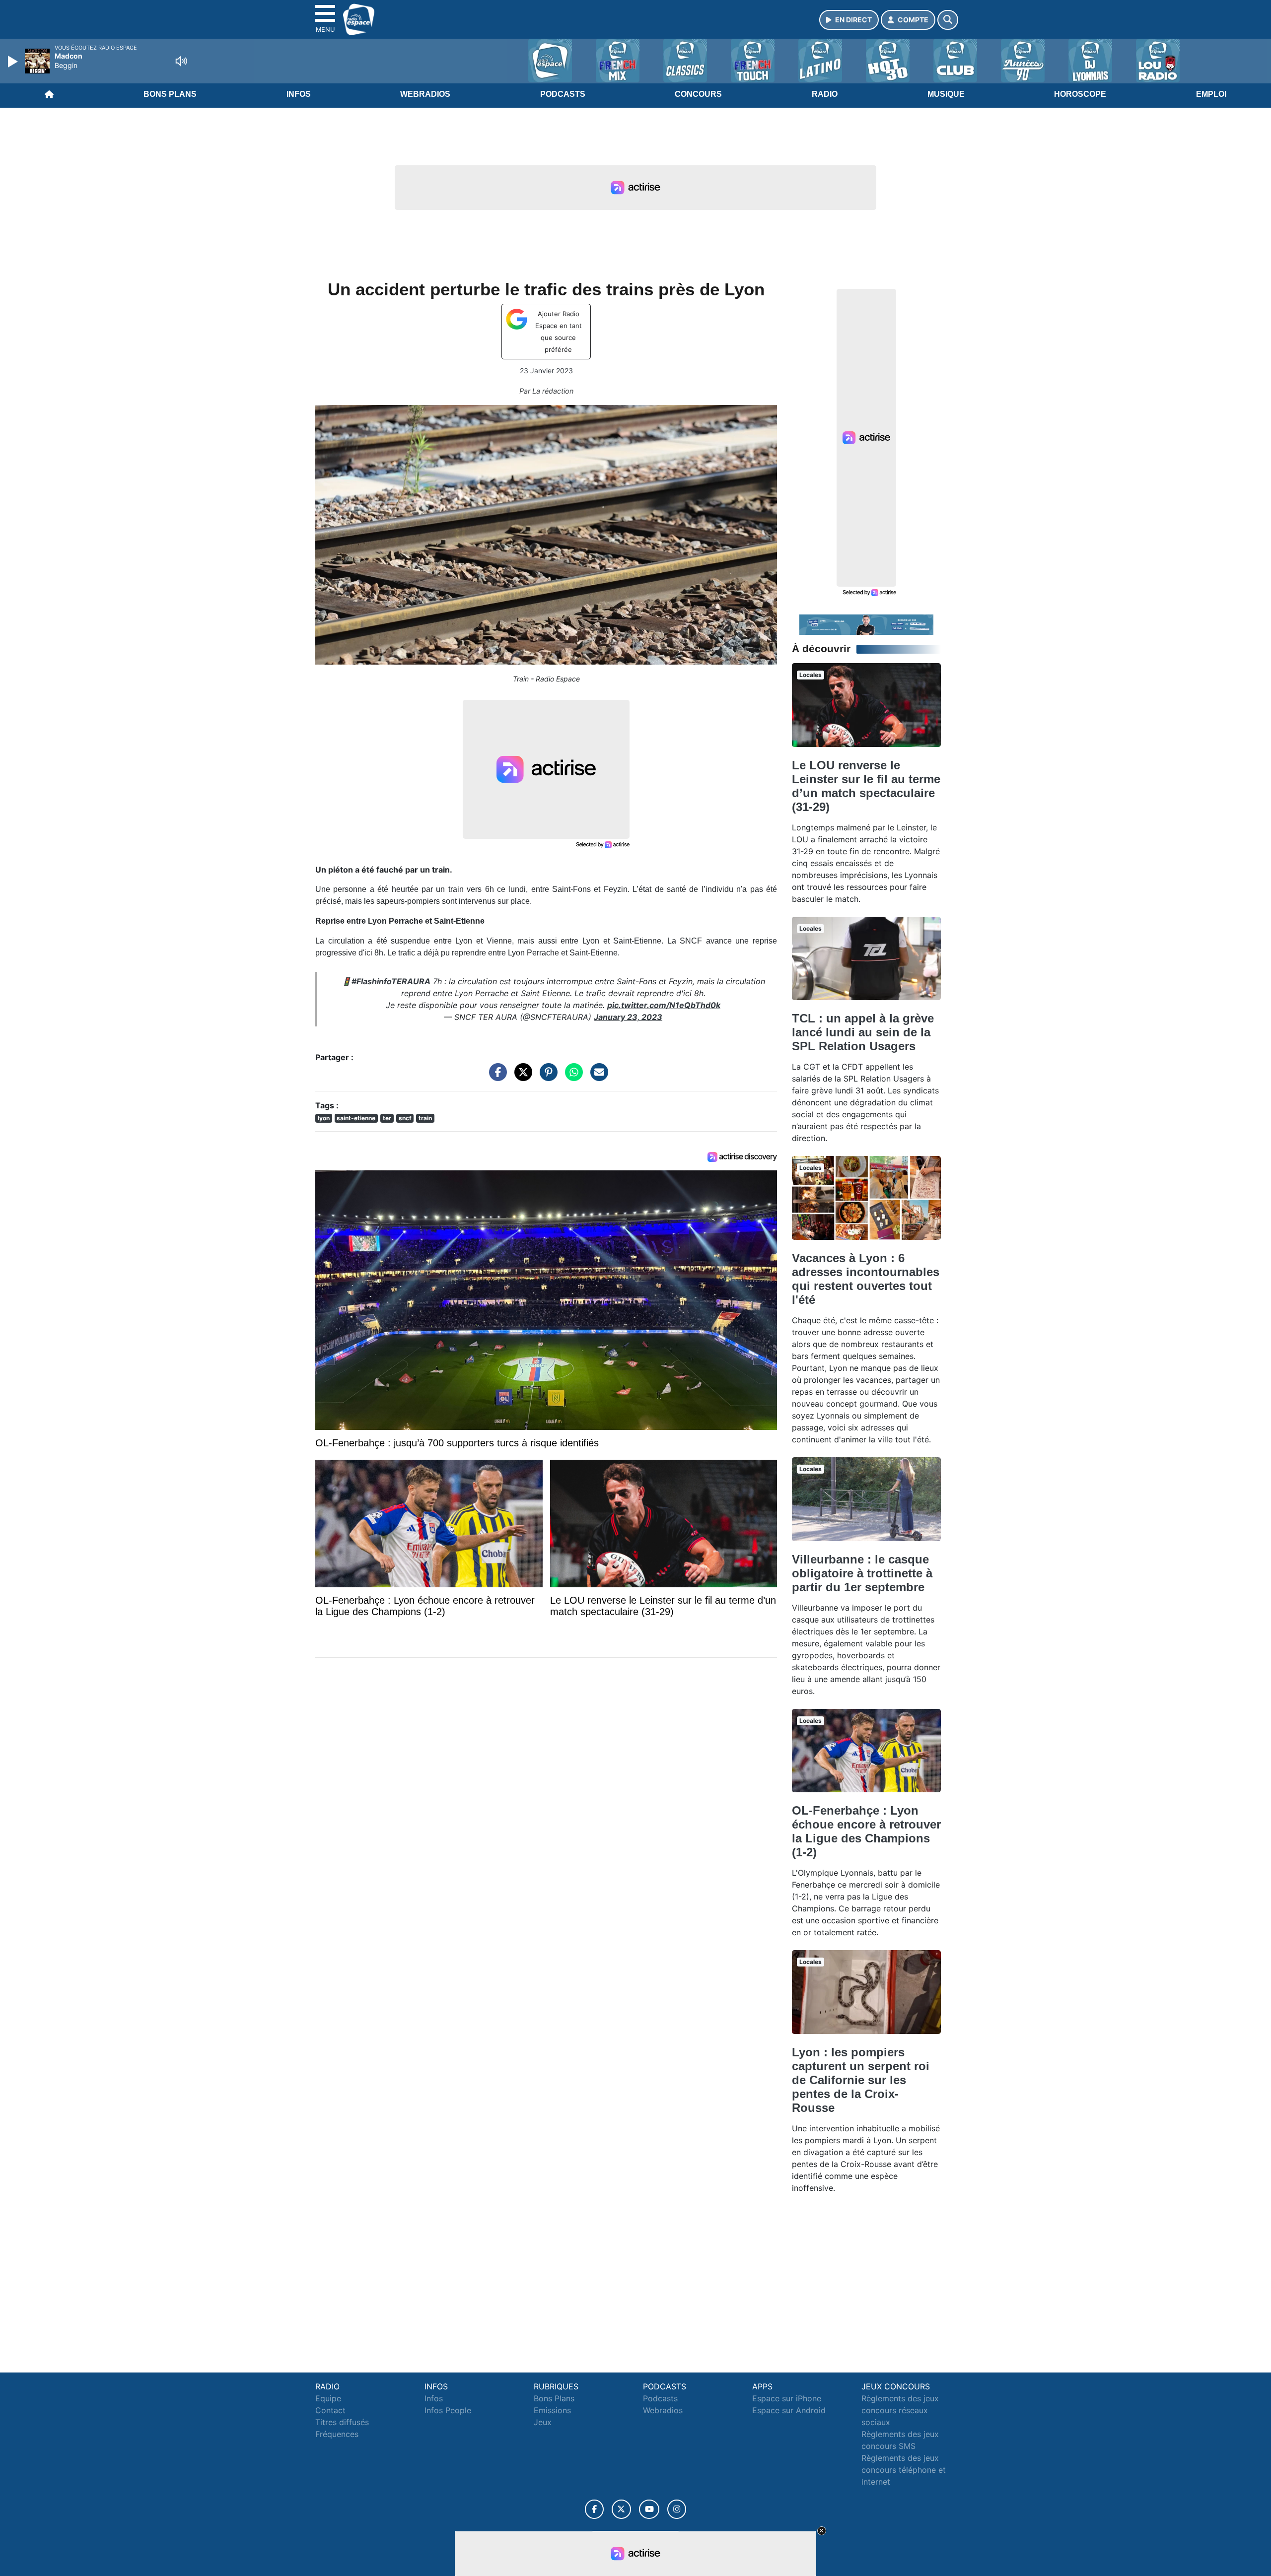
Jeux (543, 2422)
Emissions (552, 2410)
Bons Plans (170, 94)
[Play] (14, 62)
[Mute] (181, 61)
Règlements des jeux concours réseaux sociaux (900, 2410)
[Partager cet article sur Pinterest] (546, 1077)
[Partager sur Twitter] (521, 1077)
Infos (299, 94)
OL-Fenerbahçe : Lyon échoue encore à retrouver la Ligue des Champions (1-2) (866, 1831)
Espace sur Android (789, 2410)
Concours (698, 94)
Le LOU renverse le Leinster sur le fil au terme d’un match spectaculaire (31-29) (866, 786)
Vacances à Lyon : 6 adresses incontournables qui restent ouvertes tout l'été (866, 1279)
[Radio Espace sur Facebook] (594, 2509)
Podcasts (563, 94)
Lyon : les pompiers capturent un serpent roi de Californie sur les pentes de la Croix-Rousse (861, 2080)
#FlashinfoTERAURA (391, 981)
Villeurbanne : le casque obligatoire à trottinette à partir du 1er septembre (862, 1573)
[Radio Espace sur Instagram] (677, 2509)
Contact (330, 2410)
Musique (946, 94)
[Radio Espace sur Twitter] (621, 2509)
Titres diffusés (342, 2422)
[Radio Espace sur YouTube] (649, 2509)
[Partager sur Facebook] (495, 1077)
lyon (324, 1118)
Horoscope (1080, 94)
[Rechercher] (948, 20)
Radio (825, 94)
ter (387, 1118)
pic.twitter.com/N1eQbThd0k (664, 1005)
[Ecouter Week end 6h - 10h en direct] (866, 624)
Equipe (328, 2398)
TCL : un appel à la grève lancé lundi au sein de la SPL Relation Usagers (863, 1032)
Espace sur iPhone (787, 2398)
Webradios (425, 94)
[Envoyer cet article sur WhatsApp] (571, 1077)
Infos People (448, 2410)
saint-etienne (356, 1118)
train (425, 1118)
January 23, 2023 (628, 1017)
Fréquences (337, 2434)
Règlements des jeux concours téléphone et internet (904, 2470)
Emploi (1211, 94)
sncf (405, 1118)
